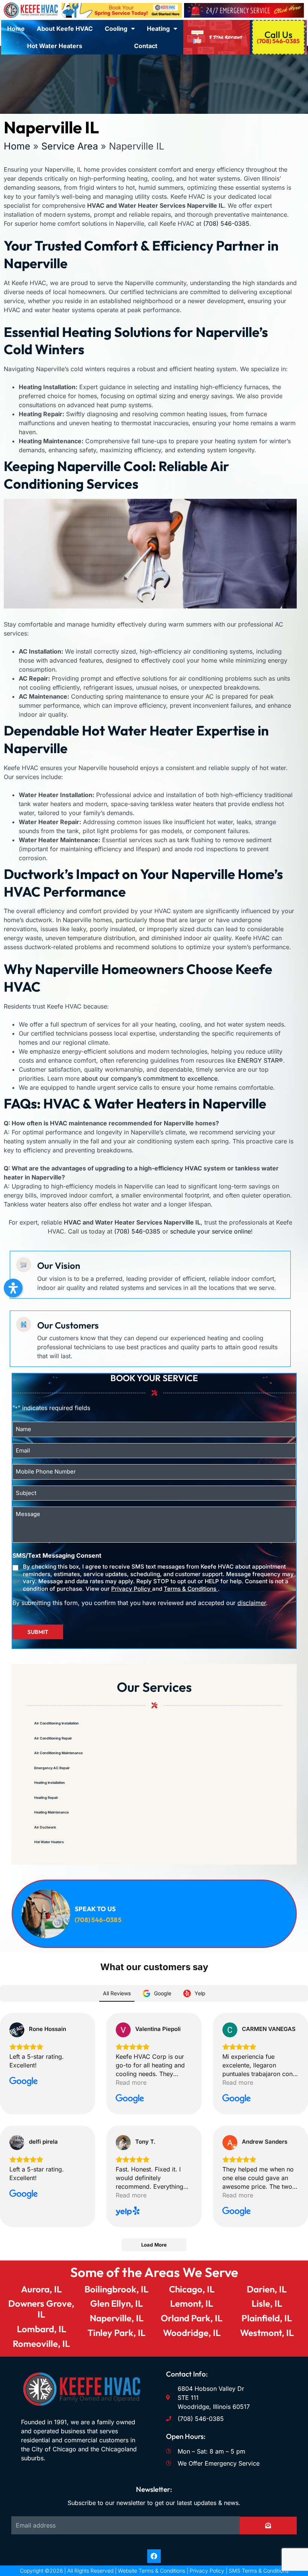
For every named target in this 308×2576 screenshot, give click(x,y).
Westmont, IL (267, 2333)
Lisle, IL (267, 2303)
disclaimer (252, 1603)
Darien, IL (267, 2289)
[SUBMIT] (268, 2525)
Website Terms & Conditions (152, 2571)
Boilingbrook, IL (116, 2289)
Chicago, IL (192, 2289)
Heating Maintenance (51, 1812)
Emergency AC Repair (52, 1768)
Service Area (70, 146)
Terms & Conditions (191, 1589)
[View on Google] (17, 2030)
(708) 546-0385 (226, 223)
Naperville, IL (117, 2318)
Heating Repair (46, 1798)
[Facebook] (154, 2556)
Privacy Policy (132, 1589)
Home (16, 29)
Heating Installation (50, 1783)
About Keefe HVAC (65, 29)
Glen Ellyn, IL (116, 2303)
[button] (13, 1288)
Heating (158, 29)
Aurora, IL (41, 2289)
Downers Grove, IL (41, 2309)
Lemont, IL (192, 2303)
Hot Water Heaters (55, 46)
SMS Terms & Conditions (259, 2571)
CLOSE (267, 1188)
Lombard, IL (42, 2329)
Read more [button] (131, 2082)
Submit (38, 1632)
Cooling (116, 29)
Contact (146, 46)
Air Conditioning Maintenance (58, 1753)
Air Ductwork (45, 1827)
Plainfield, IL (267, 2318)
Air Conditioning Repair (53, 1738)
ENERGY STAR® (260, 1060)
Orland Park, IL (192, 2318)
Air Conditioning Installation (57, 1723)
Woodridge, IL (192, 2333)
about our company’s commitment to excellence (149, 1078)
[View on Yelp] (123, 2143)
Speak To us (95, 1909)
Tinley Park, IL (116, 2333)
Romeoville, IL (41, 2343)
